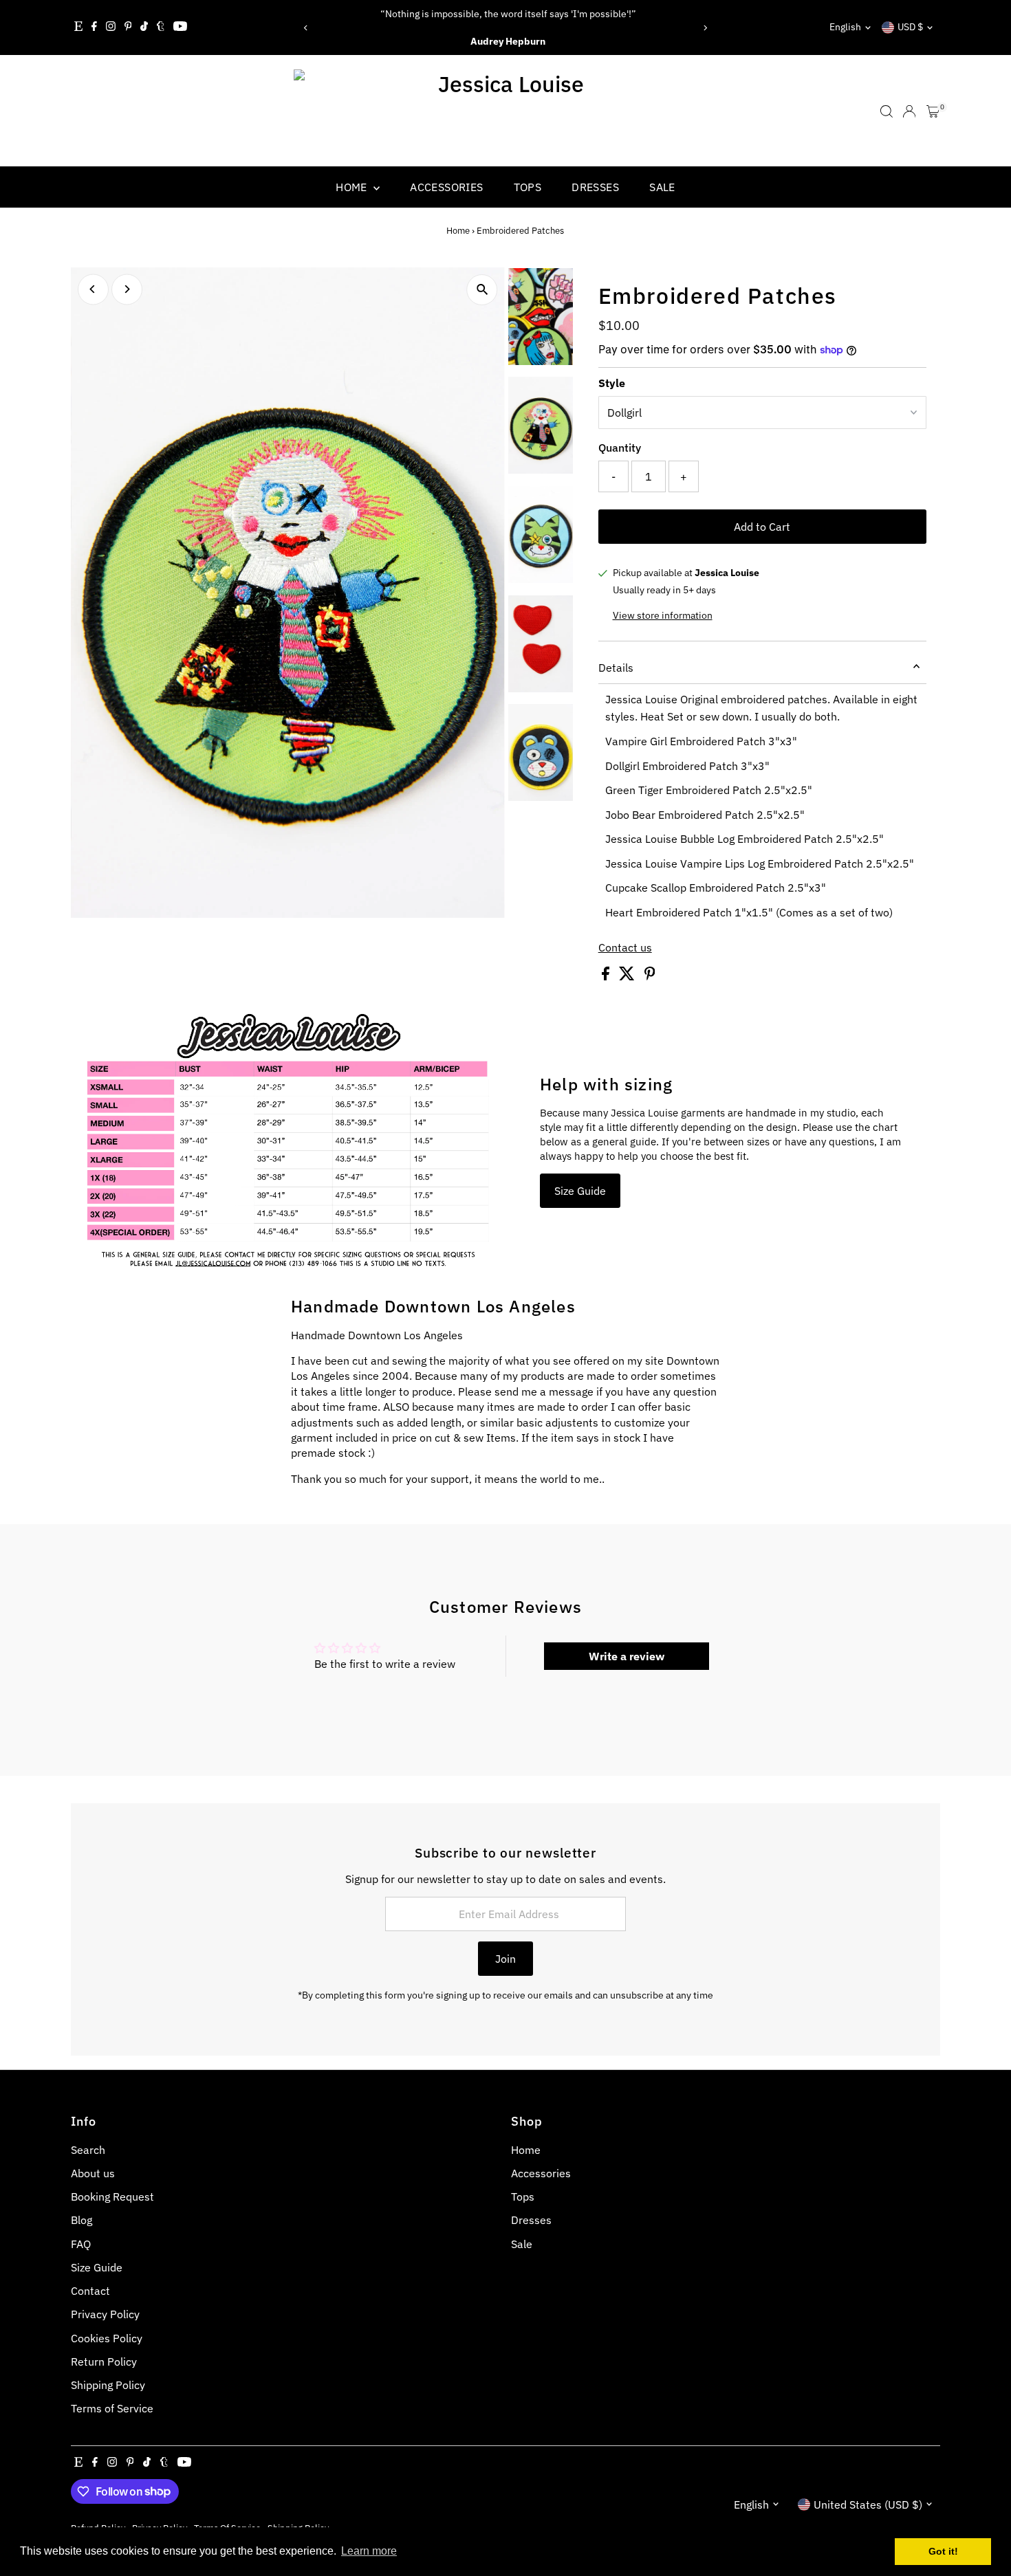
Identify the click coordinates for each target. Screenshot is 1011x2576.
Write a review (627, 1656)
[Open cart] (933, 111)
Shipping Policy (108, 2385)
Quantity (620, 448)
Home (353, 187)
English (845, 27)
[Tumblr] (161, 27)
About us (93, 2173)
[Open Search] (887, 111)
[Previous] (306, 28)
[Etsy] (78, 27)
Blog (81, 2220)
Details (616, 668)
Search (88, 2150)
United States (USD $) (868, 2505)
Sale (662, 187)
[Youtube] (180, 27)
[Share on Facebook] (607, 976)
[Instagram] (111, 27)
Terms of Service (112, 2408)
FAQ (81, 2244)
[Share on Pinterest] (650, 976)
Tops (528, 187)
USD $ (910, 27)
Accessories (446, 187)
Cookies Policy (107, 2338)
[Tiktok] (144, 27)
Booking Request (112, 2197)
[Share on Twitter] (628, 976)
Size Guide (580, 1191)
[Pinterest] (128, 27)
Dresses (595, 187)
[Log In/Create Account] (909, 111)
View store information (663, 615)
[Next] (705, 28)
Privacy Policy (105, 2314)
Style (612, 383)
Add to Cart (762, 527)
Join (505, 1959)
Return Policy (104, 2362)
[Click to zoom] (482, 290)
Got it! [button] (943, 2551)
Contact (90, 2291)
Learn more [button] (369, 2551)
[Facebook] (94, 27)
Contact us (625, 947)
